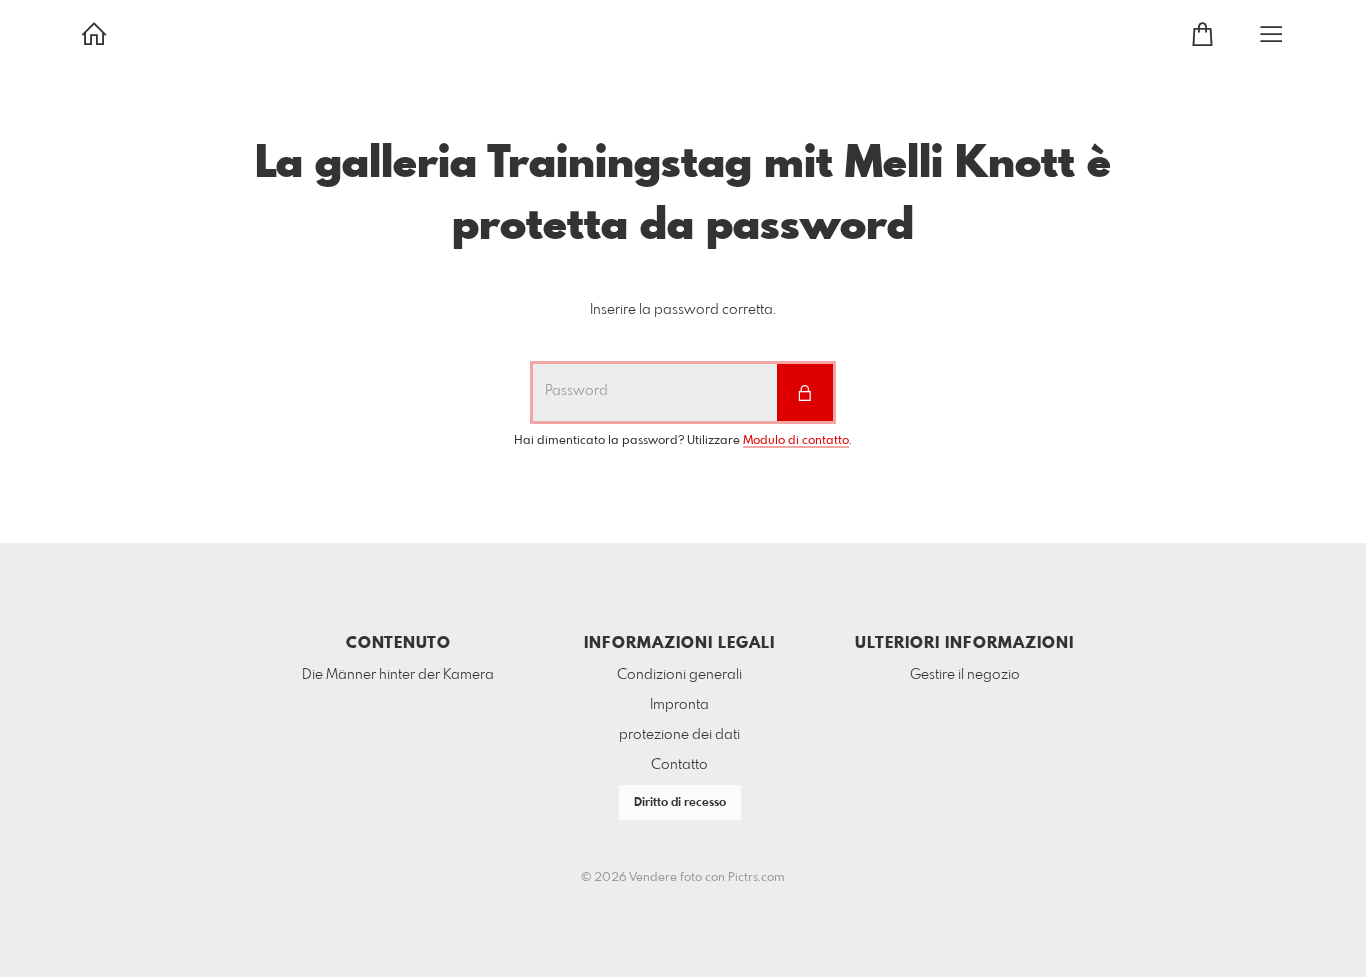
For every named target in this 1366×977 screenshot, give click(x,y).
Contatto (679, 765)
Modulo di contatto (796, 441)
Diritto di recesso (680, 803)
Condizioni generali (679, 675)
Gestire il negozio (965, 675)
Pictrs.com (756, 878)
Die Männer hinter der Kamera (398, 675)
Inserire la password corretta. (683, 310)
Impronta (679, 705)
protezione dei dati (679, 735)
